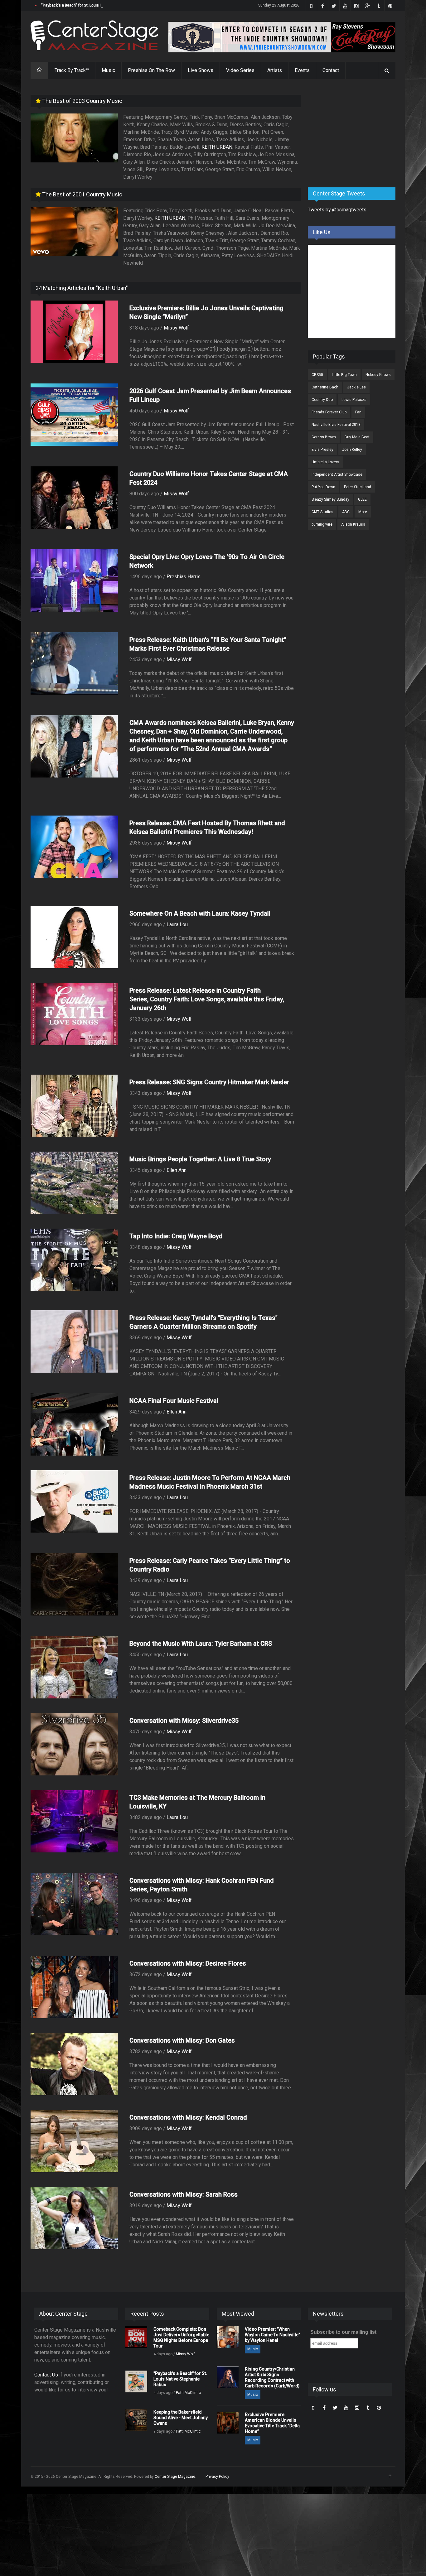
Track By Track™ (72, 70)
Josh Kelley (352, 450)
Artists (275, 70)
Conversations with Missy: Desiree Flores (188, 1963)
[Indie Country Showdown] (282, 37)
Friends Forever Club (329, 412)
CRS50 (317, 375)
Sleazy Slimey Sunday (330, 499)
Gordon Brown (324, 437)
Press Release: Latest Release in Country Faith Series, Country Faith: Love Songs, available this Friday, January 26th (207, 999)
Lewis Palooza (354, 400)
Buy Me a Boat (357, 437)
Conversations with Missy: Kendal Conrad (188, 2117)
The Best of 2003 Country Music (82, 101)
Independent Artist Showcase (337, 474)
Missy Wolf (176, 328)
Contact (331, 70)
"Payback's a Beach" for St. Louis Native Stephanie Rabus (91, 5)
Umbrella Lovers (325, 462)
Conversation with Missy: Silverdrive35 (184, 1721)
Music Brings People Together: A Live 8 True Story (200, 1159)
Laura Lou (177, 924)
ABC (346, 512)
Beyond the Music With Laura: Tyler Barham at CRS (201, 1644)
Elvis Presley (322, 450)
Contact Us (46, 2375)
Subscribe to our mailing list (343, 2332)
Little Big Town (344, 375)
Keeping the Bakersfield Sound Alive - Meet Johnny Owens (181, 2418)
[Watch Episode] (74, 138)
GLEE (362, 499)
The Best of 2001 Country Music (82, 194)
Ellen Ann (177, 1170)
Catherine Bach (325, 387)
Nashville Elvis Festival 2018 (336, 425)
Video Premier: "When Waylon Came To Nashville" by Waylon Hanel (272, 2335)
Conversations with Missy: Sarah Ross (184, 2194)
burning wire (322, 524)
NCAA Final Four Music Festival (174, 1401)
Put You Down (323, 487)
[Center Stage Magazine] (94, 35)
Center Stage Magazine (175, 2477)
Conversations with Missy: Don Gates (182, 2040)
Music (108, 70)
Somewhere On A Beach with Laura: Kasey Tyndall (200, 913)
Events (302, 70)
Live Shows (201, 70)
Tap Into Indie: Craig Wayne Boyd (176, 1236)
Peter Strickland (358, 487)
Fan (358, 412)
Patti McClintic (188, 2393)
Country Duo (322, 400)
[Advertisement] (355, 134)
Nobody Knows (378, 375)
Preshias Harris (184, 577)
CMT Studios (322, 512)
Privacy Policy (217, 2477)
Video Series (240, 70)
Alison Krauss (353, 524)
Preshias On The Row (151, 70)
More (363, 512)
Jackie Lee (356, 387)
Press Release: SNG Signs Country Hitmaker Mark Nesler (209, 1082)
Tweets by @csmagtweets (337, 210)
